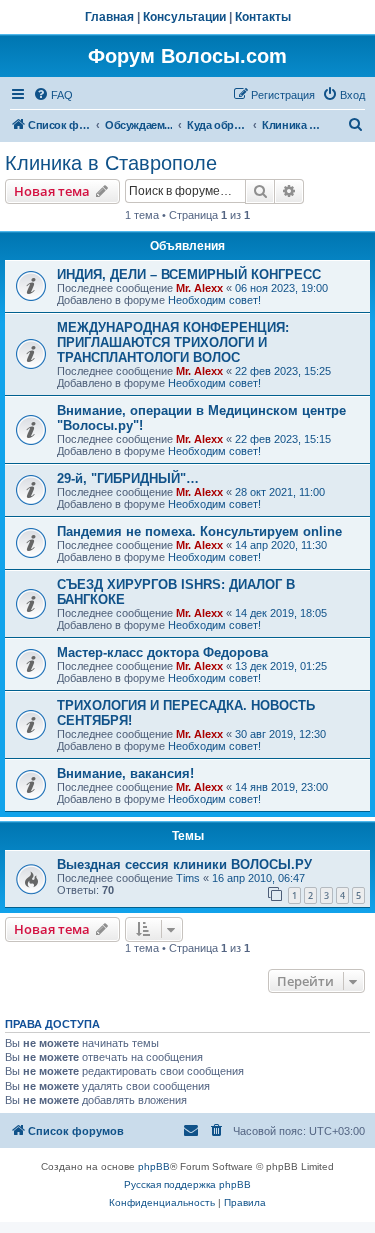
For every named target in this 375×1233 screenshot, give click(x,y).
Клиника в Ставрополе (111, 163)
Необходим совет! (214, 300)
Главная (109, 17)
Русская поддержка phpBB (187, 1184)
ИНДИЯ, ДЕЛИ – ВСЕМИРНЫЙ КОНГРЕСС (189, 274)
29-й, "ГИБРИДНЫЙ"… (128, 478)
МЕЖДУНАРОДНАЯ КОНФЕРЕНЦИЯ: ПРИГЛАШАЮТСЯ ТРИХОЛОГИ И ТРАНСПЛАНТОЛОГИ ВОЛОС (173, 342)
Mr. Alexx (199, 288)
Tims (188, 878)
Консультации (184, 17)
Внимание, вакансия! (125, 773)
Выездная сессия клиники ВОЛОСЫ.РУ (184, 864)
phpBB (154, 1166)
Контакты (263, 17)
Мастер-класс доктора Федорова (162, 652)
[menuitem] (53, 95)
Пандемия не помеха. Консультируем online (199, 531)
